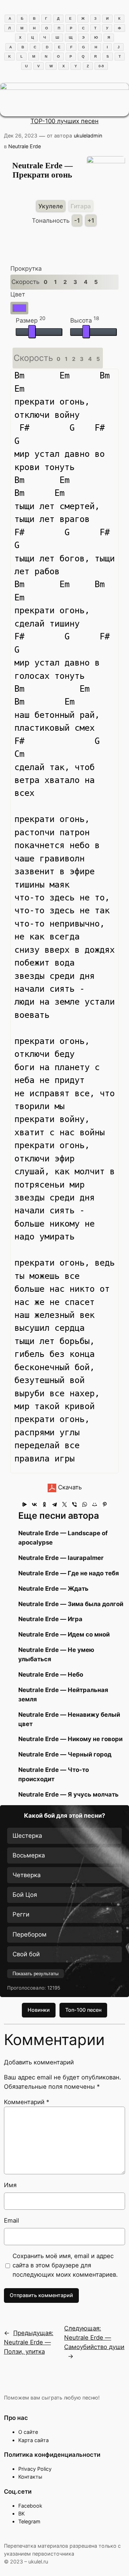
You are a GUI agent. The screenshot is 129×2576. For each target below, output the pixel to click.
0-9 (101, 66)
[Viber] (75, 1504)
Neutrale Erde (25, 146)
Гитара (81, 206)
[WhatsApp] (85, 1504)
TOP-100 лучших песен (64, 121)
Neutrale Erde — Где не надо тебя (69, 1573)
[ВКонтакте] (34, 1504)
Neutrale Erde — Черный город (65, 1754)
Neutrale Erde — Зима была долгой (71, 1604)
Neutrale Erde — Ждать (53, 1589)
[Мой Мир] (95, 1504)
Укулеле (51, 206)
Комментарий (27, 2102)
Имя (10, 2185)
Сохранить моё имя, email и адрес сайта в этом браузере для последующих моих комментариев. (65, 2265)
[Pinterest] (105, 1504)
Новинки (39, 2010)
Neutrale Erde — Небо (51, 1674)
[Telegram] (54, 1504)
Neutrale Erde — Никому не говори (70, 1739)
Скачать (69, 1487)
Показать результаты (35, 1974)
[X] (64, 1504)
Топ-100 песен (83, 2010)
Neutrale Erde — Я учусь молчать (68, 1794)
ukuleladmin (88, 136)
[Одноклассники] (44, 1504)
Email (11, 2220)
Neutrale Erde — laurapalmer (61, 1558)
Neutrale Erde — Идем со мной (64, 1634)
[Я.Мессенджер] (24, 1504)
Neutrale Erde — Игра (50, 1619)
